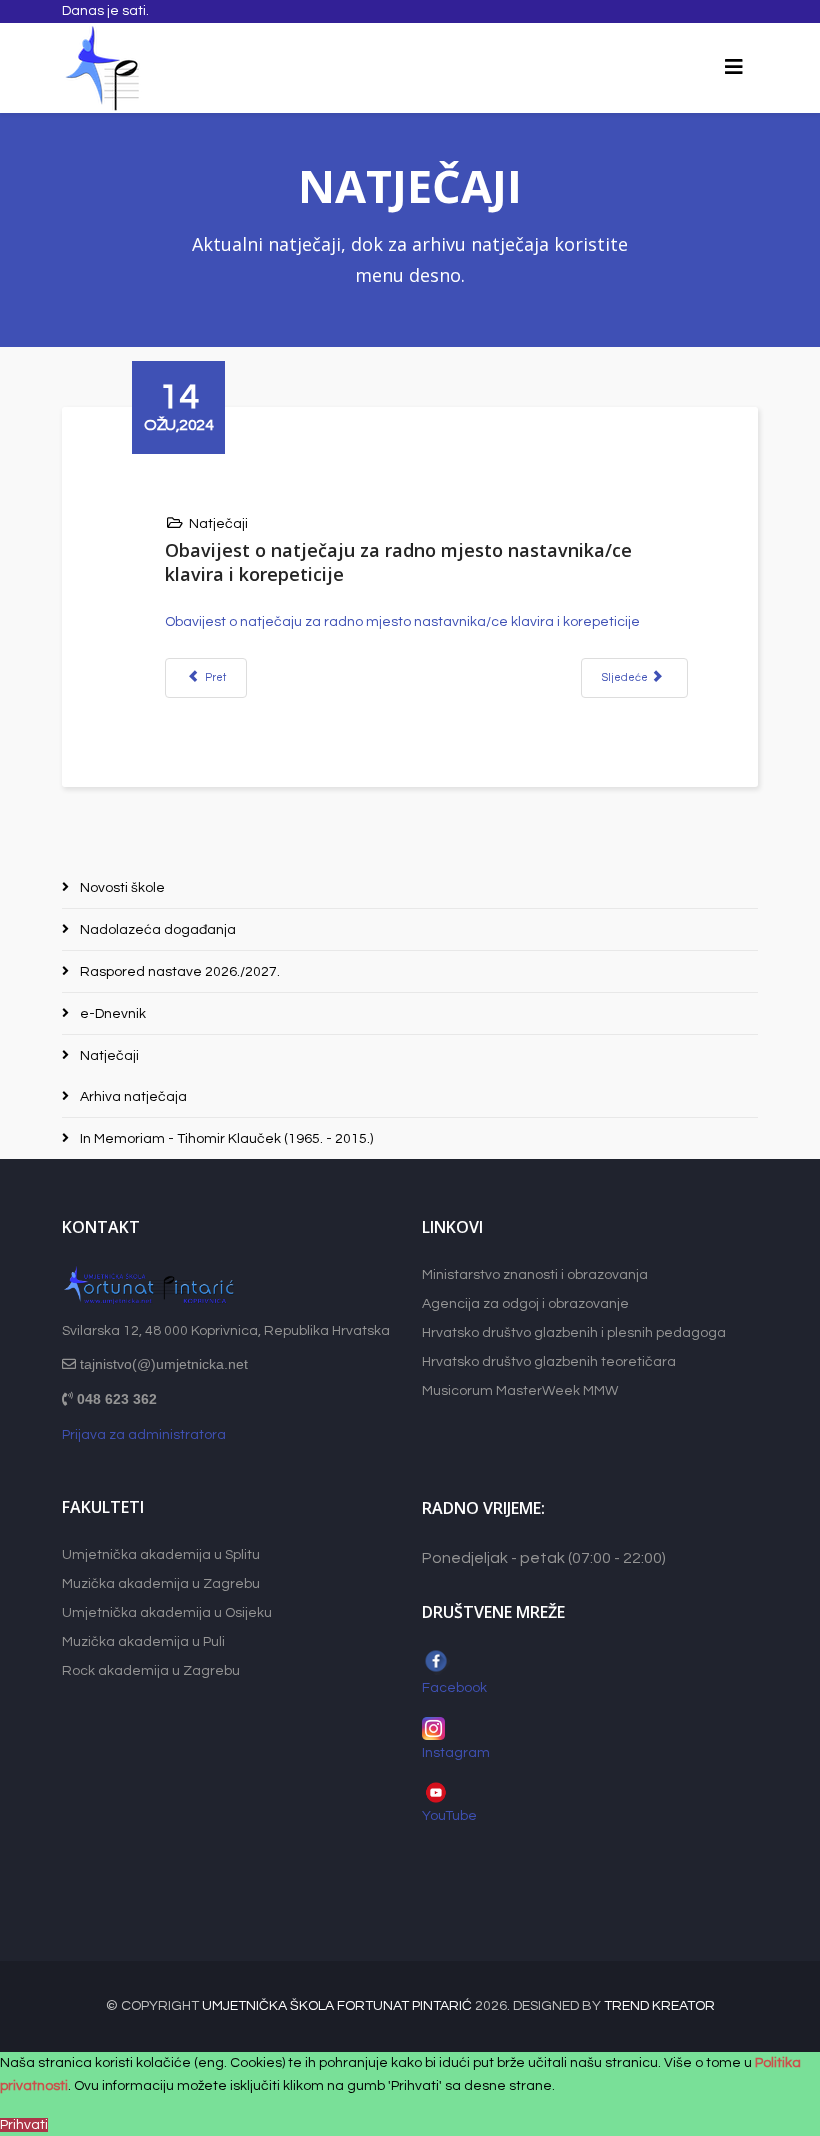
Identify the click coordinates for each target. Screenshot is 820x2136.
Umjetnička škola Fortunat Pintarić (337, 2006)
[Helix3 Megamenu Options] (734, 68)
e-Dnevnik (111, 1014)
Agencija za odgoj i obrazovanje (525, 1304)
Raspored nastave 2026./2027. (178, 972)
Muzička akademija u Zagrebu (161, 1584)
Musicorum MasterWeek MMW (520, 1391)
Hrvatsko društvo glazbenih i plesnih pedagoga (574, 1333)
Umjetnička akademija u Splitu (161, 1555)
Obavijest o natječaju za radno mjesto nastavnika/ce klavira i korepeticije (402, 622)
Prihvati (24, 2125)
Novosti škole (121, 888)
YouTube (451, 1816)
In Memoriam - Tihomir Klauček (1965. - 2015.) (225, 1139)
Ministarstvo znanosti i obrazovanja (535, 1275)
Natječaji (218, 524)
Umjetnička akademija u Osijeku (167, 1613)
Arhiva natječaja (132, 1097)
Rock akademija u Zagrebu (151, 1671)
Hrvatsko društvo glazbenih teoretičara (549, 1362)
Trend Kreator (659, 2006)
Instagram (456, 1753)
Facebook (454, 1688)
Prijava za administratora (144, 1435)
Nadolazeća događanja (156, 930)
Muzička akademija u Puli (143, 1642)
